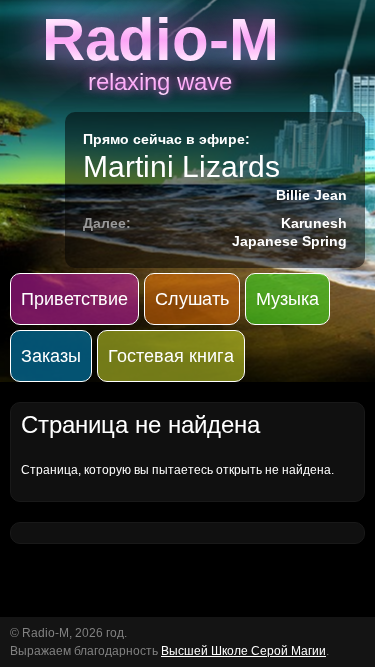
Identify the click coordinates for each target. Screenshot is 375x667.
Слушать (192, 299)
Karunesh (314, 223)
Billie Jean (311, 195)
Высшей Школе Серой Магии (243, 651)
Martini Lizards (181, 166)
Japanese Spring (289, 241)
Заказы (51, 356)
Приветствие (74, 299)
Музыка (287, 299)
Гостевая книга (171, 356)
